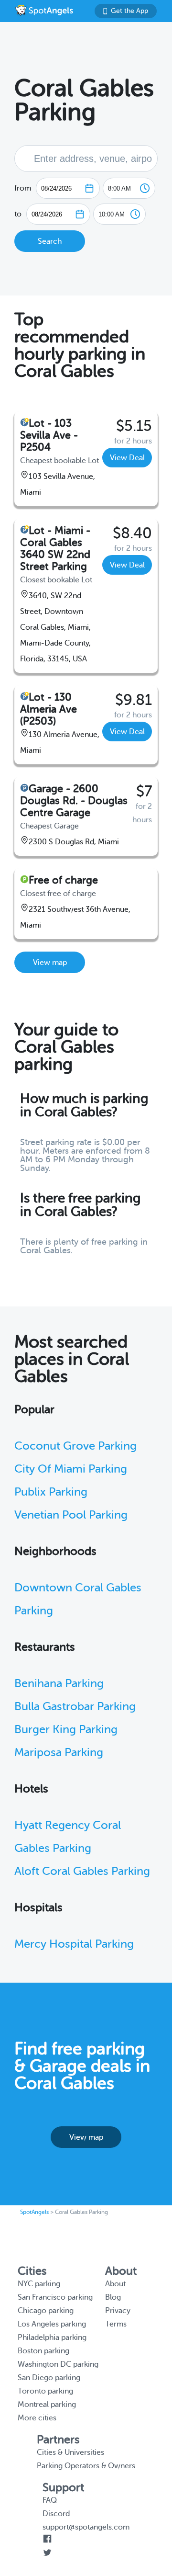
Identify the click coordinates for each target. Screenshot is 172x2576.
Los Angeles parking (52, 2324)
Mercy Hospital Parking (74, 1944)
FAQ (50, 2500)
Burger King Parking (66, 1730)
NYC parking (39, 2284)
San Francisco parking (55, 2297)
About (115, 2284)
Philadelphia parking (52, 2338)
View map (50, 963)
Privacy (118, 2311)
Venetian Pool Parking (71, 1515)
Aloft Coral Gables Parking (82, 1871)
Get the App (129, 11)
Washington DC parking (58, 2364)
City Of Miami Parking (71, 1469)
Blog (113, 2297)
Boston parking (43, 2351)
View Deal (127, 458)
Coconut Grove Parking (75, 1446)
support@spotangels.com (86, 2527)
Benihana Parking (59, 1684)
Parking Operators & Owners (86, 2466)
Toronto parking (45, 2391)
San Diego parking (49, 2378)
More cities (37, 2418)
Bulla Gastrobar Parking (75, 1707)
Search (50, 241)
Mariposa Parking (59, 1753)
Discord (56, 2514)
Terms (116, 2324)
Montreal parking (47, 2405)
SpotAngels (34, 2212)
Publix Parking (51, 1492)
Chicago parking (46, 2311)
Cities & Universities (70, 2452)
